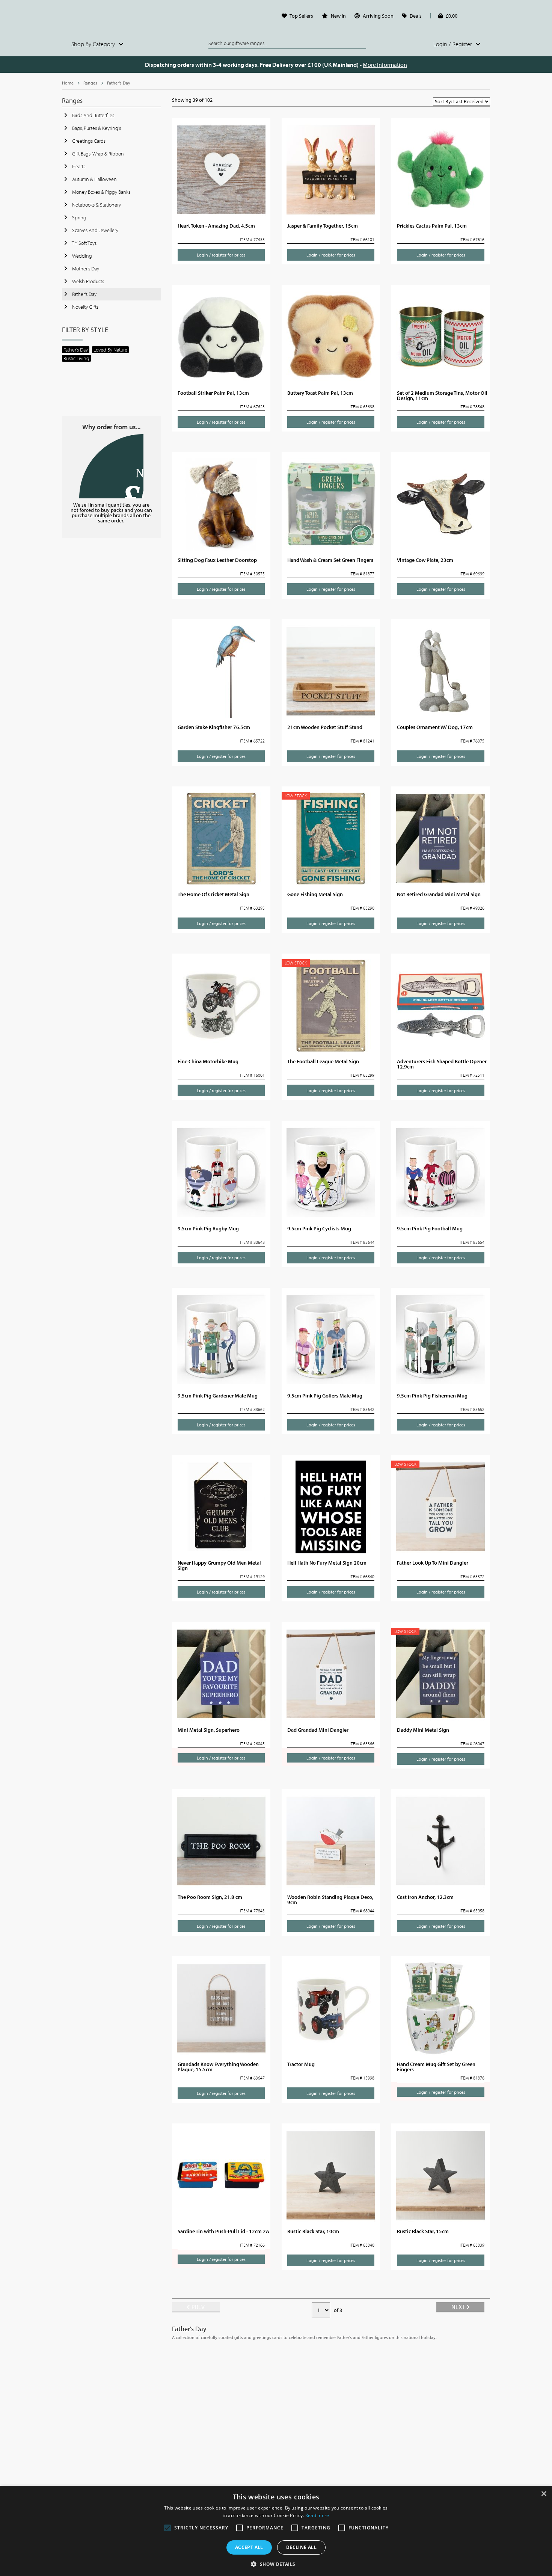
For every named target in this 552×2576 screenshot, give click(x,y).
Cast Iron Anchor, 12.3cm (425, 1897)
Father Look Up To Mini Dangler (433, 1563)
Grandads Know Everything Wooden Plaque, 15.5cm (218, 2067)
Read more (317, 2515)
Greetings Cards (88, 141)
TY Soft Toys (84, 243)
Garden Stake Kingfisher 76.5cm (214, 727)
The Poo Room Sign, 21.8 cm (210, 1897)
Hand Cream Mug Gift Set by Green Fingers (436, 2067)
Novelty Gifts (85, 307)
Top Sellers (301, 16)
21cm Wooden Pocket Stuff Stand (325, 727)
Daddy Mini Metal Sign (423, 1730)
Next (459, 2307)
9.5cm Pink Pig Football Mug (430, 1228)
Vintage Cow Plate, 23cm (425, 560)
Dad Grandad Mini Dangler (318, 1730)
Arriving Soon (378, 16)
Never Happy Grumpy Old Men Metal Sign (219, 1565)
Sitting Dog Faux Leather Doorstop (217, 560)
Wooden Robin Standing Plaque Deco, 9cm (330, 1900)
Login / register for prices (221, 255)
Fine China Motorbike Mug (208, 1061)
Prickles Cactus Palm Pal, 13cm (432, 226)
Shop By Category (94, 44)
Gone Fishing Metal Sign (315, 894)
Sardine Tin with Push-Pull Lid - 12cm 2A (223, 2231)
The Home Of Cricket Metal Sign (213, 894)
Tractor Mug (301, 2064)
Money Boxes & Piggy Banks (101, 192)
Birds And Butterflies (93, 115)
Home (68, 83)
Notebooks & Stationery (96, 205)
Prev (198, 2307)
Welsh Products (87, 281)
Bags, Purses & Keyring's (96, 128)
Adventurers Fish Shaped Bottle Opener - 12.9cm (443, 1064)
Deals (416, 16)
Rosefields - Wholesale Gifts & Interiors (111, 18)
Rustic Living (76, 358)
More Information (385, 65)
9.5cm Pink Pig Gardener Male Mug (218, 1396)
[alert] (276, 2531)
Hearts (78, 166)
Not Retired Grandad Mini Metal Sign (439, 894)
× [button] (544, 2494)
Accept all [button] (249, 2547)
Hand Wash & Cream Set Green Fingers (330, 560)
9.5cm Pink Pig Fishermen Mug (432, 1396)
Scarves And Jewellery (95, 230)
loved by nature (110, 350)
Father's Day (119, 83)
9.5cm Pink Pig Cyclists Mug (319, 1228)
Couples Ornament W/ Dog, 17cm (435, 727)
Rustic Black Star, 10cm (313, 2231)
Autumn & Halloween (94, 179)
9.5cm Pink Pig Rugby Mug (208, 1228)
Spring (79, 217)
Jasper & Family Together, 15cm (323, 226)
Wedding (81, 256)
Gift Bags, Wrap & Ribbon (97, 154)
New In (338, 16)
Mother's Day (85, 269)
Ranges (90, 83)
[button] (276, 2564)
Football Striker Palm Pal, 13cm (213, 393)
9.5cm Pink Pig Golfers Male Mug (325, 1396)
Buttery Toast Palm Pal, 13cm (320, 393)
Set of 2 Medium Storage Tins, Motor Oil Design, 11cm (442, 395)
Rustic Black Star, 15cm (423, 2231)
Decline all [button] (301, 2547)
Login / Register (453, 44)
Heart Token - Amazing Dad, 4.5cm (216, 226)
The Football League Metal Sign (323, 1061)
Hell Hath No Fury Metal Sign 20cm (327, 1563)
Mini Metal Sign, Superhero (209, 1730)
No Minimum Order (111, 466)
